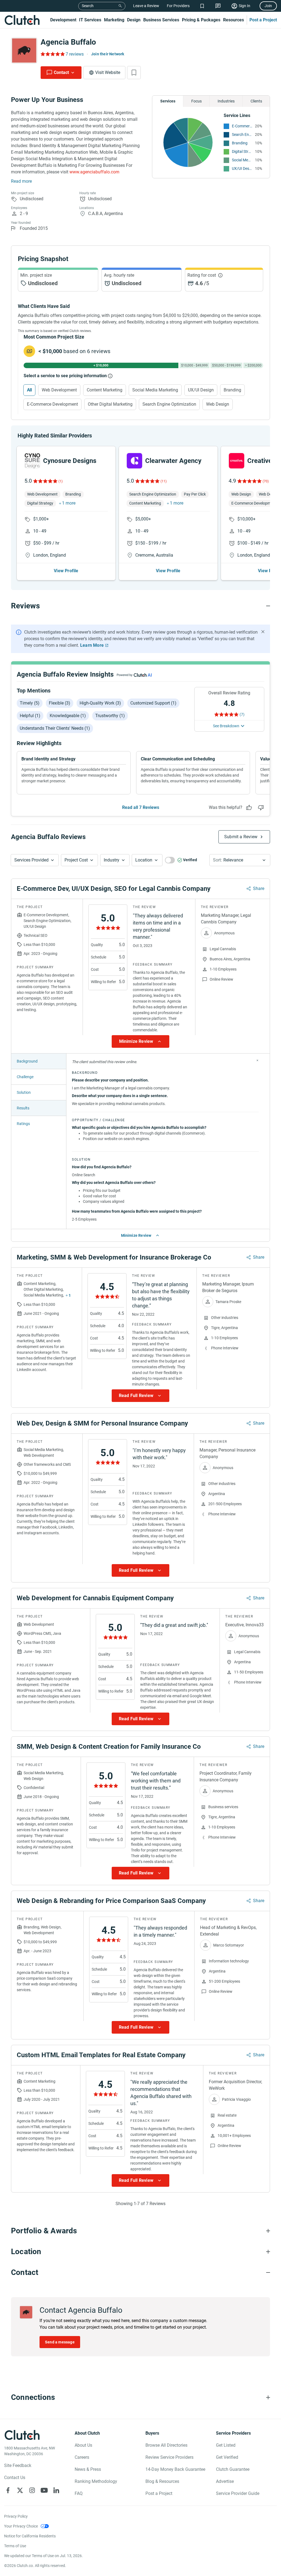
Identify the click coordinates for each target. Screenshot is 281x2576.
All (29, 390)
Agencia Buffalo (68, 42)
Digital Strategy (242, 151)
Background (27, 1061)
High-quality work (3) (100, 703)
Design (134, 20)
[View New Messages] (218, 6)
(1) (61, 481)
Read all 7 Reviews (141, 807)
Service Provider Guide (238, 2493)
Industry (112, 860)
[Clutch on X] (20, 2490)
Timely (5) (30, 703)
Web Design (218, 404)
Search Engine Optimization (242, 134)
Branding (240, 143)
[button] (35, 860)
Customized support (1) (153, 703)
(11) (164, 481)
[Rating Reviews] (52, 54)
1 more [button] (69, 503)
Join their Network (108, 54)
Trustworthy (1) (110, 716)
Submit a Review (241, 837)
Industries (226, 101)
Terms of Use (15, 2546)
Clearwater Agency (173, 461)
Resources (234, 20)
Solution (24, 1092)
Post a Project (263, 20)
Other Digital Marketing (110, 404)
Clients (256, 101)
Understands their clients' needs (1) (55, 728)
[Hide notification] (263, 632)
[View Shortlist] (202, 6)
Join (268, 6)
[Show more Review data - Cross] (257, 1060)
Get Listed (226, 2445)
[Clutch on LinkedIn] (56, 2490)
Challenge (25, 1077)
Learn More (92, 645)
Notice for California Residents (30, 2536)
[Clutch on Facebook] (8, 2490)
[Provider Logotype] (24, 50)
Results (23, 1108)
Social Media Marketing (242, 160)
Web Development (59, 390)
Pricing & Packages (201, 20)
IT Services (90, 20)
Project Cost (76, 860)
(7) (242, 714)
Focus (196, 101)
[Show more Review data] (140, 1041)
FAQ (79, 2493)
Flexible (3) (60, 703)
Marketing (114, 20)
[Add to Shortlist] (134, 73)
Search (88, 6)
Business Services (161, 20)
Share (259, 888)
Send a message (60, 2342)
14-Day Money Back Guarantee (175, 2469)
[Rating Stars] (45, 481)
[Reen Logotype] (32, 461)
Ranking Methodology (96, 2481)
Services (168, 101)
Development (63, 20)
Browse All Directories (166, 2445)
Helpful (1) (30, 716)
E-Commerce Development (242, 126)
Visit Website (108, 72)
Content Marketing (105, 390)
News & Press (88, 2469)
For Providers (178, 6)
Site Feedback (18, 2465)
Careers (82, 2457)
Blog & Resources (162, 2481)
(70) (266, 481)
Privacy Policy (16, 2516)
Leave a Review (146, 6)
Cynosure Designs (70, 461)
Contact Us (15, 2478)
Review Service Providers (169, 2457)
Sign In (245, 6)
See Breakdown (226, 726)
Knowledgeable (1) (68, 716)
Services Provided (31, 860)
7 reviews (75, 54)
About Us (83, 2445)
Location (144, 860)
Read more (21, 181)
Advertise (225, 2481)
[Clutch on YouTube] (44, 2490)
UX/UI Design (242, 168)
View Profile (66, 571)
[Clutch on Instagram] (32, 2490)
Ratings (23, 1124)
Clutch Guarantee (233, 2469)
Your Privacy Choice (21, 2526)
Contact (61, 72)
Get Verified (227, 2457)
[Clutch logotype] (22, 20)
